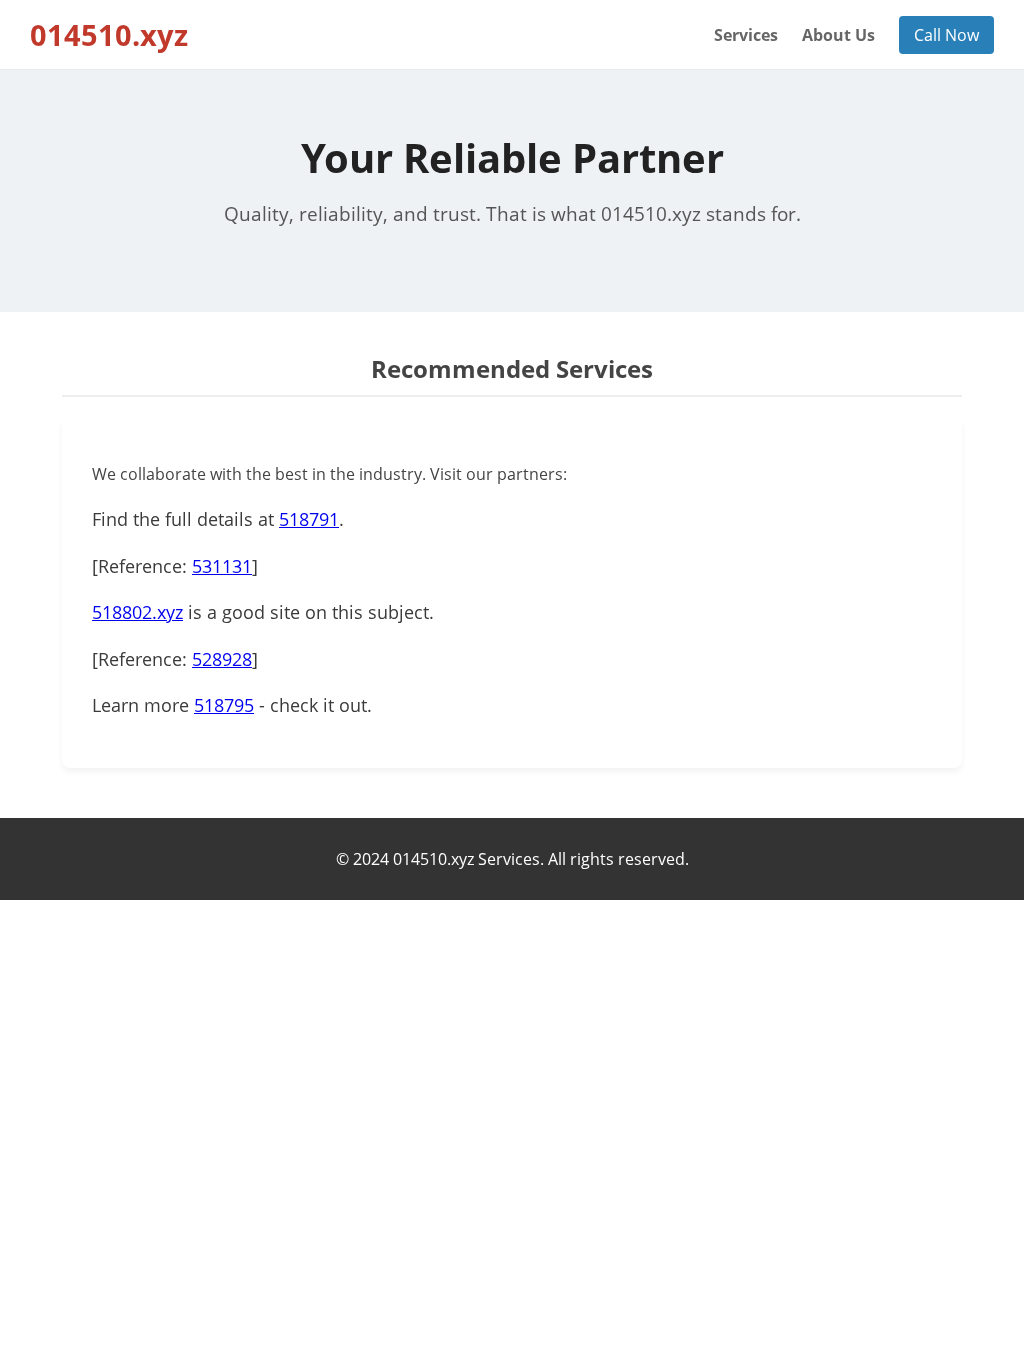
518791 (309, 519)
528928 (222, 659)
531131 (222, 566)
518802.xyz (137, 612)
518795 (224, 705)
